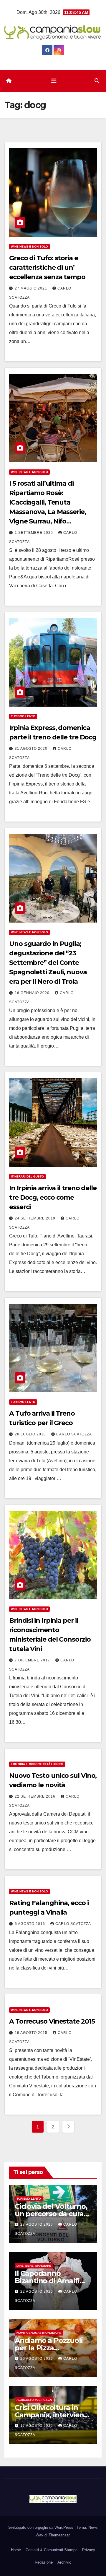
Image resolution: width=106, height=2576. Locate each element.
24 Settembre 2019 (36, 1218)
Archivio (64, 2562)
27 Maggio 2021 (32, 288)
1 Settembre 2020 (34, 533)
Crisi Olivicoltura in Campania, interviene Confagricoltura (52, 2415)
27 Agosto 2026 (37, 2224)
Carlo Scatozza (74, 1434)
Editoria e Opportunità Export (37, 1764)
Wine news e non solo (29, 247)
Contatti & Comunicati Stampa (52, 2550)
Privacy (89, 2550)
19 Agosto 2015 (32, 2033)
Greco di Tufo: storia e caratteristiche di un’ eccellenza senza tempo (47, 267)
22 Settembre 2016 (36, 1796)
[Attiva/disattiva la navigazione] (54, 81)
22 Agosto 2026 (37, 2292)
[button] (97, 81)
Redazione (44, 2562)
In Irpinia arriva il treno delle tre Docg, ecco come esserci (53, 1197)
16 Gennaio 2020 (33, 993)
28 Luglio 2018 (31, 1434)
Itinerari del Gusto (27, 1176)
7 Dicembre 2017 (33, 1660)
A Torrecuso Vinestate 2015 (52, 2021)
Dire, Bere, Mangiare (34, 2266)
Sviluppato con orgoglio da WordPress (41, 2527)
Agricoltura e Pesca (34, 2400)
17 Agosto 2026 (37, 2426)
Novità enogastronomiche (39, 2333)
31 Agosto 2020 (32, 749)
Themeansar (59, 2535)
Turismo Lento (23, 716)
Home (16, 2550)
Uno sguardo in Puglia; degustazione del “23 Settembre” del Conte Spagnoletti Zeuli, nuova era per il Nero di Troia (48, 963)
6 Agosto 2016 (30, 1924)
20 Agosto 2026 (37, 2359)
